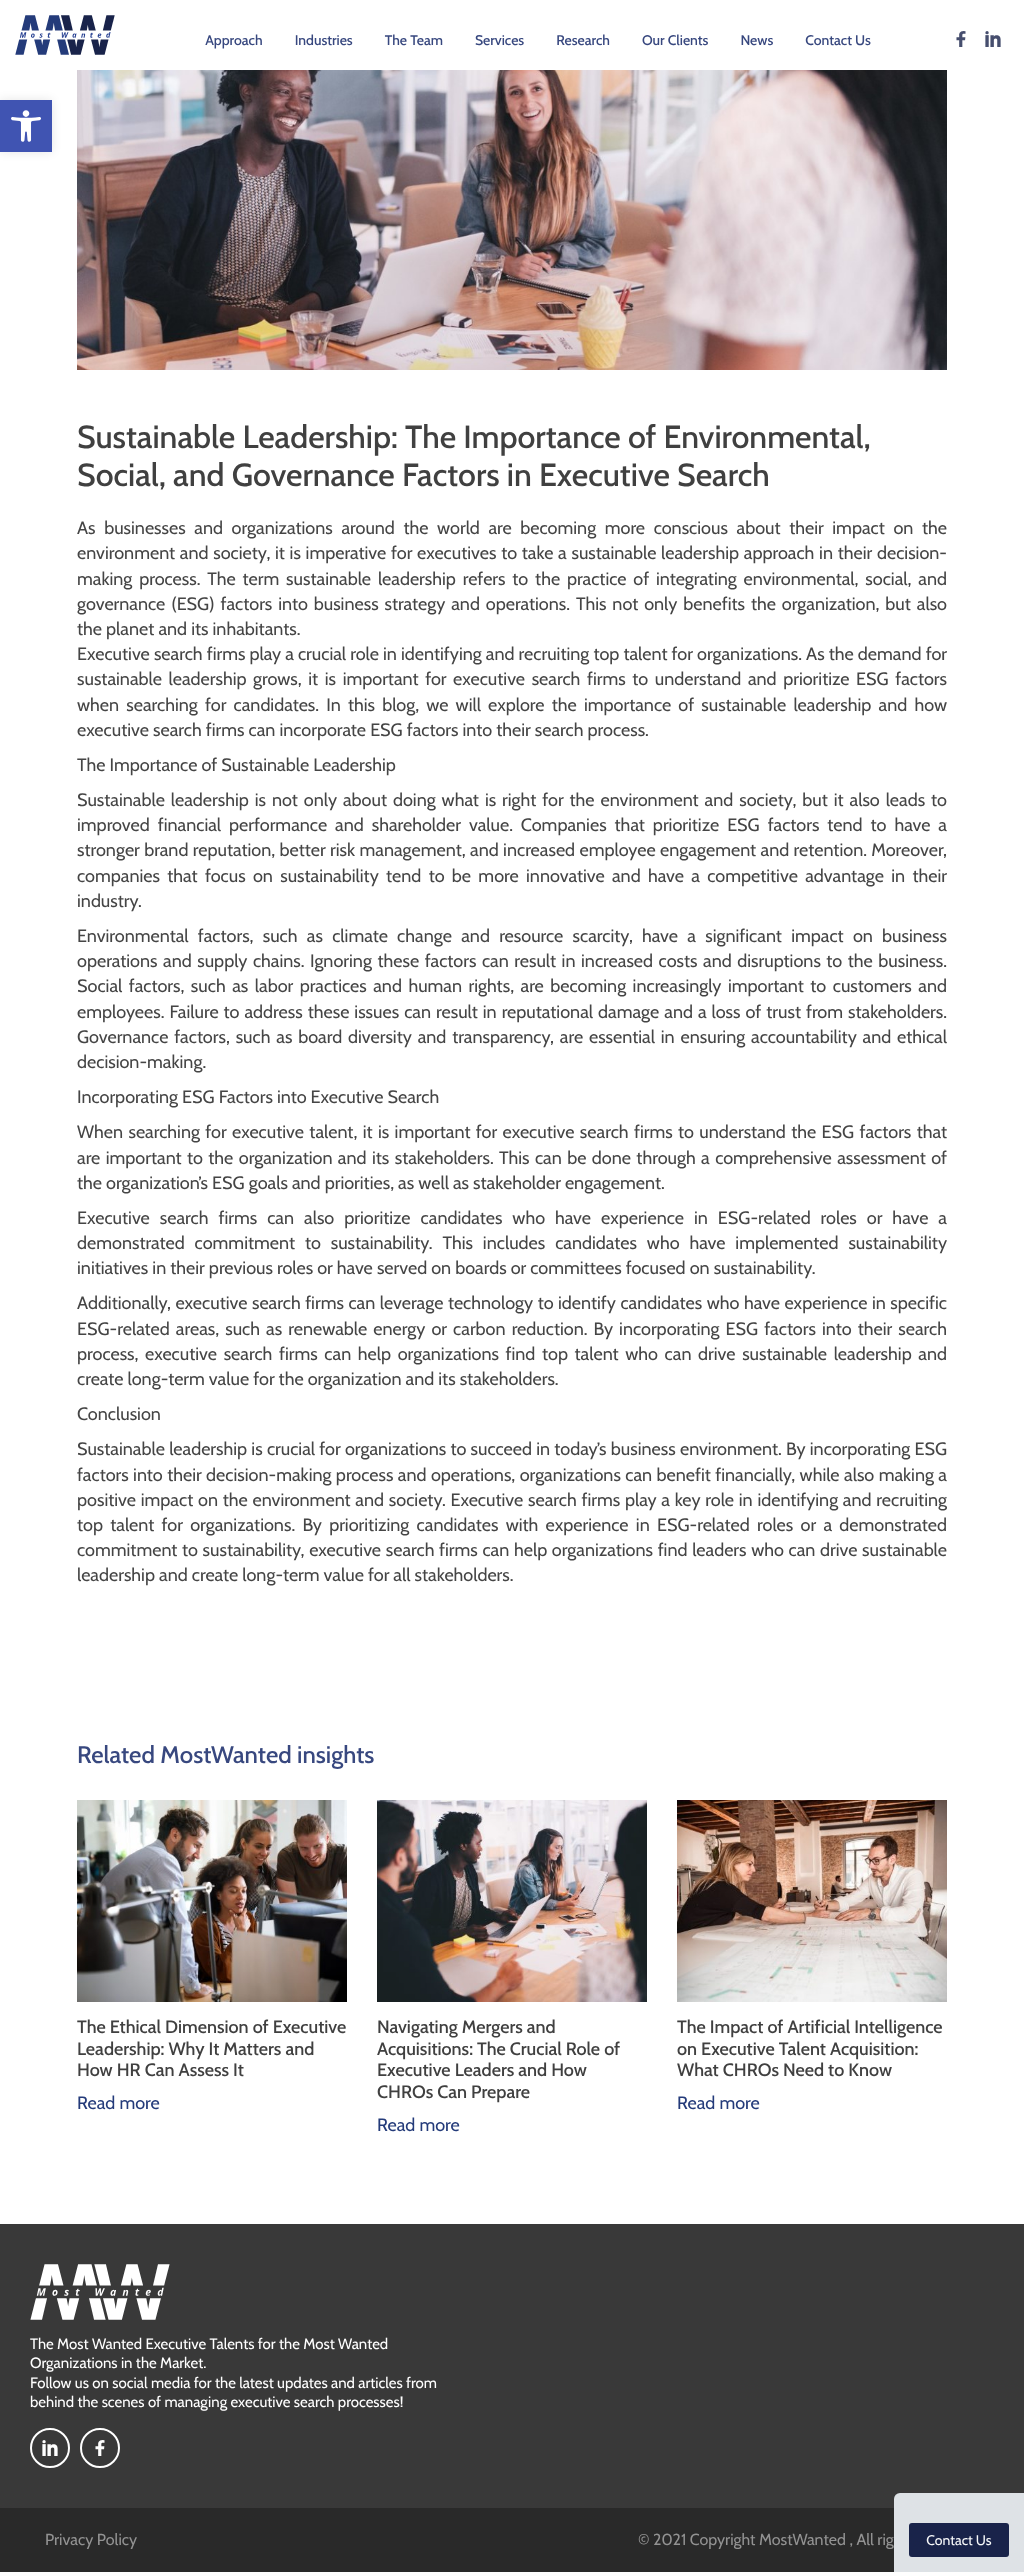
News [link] (756, 40)
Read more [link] (69, 2103)
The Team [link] (414, 40)
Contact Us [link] (838, 40)
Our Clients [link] (675, 40)
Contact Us (958, 2540)
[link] (26, 126)
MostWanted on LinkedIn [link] (993, 39)
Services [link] (499, 40)
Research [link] (583, 40)
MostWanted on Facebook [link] (961, 39)
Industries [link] (324, 40)
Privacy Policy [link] (91, 2539)
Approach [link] (233, 40)
